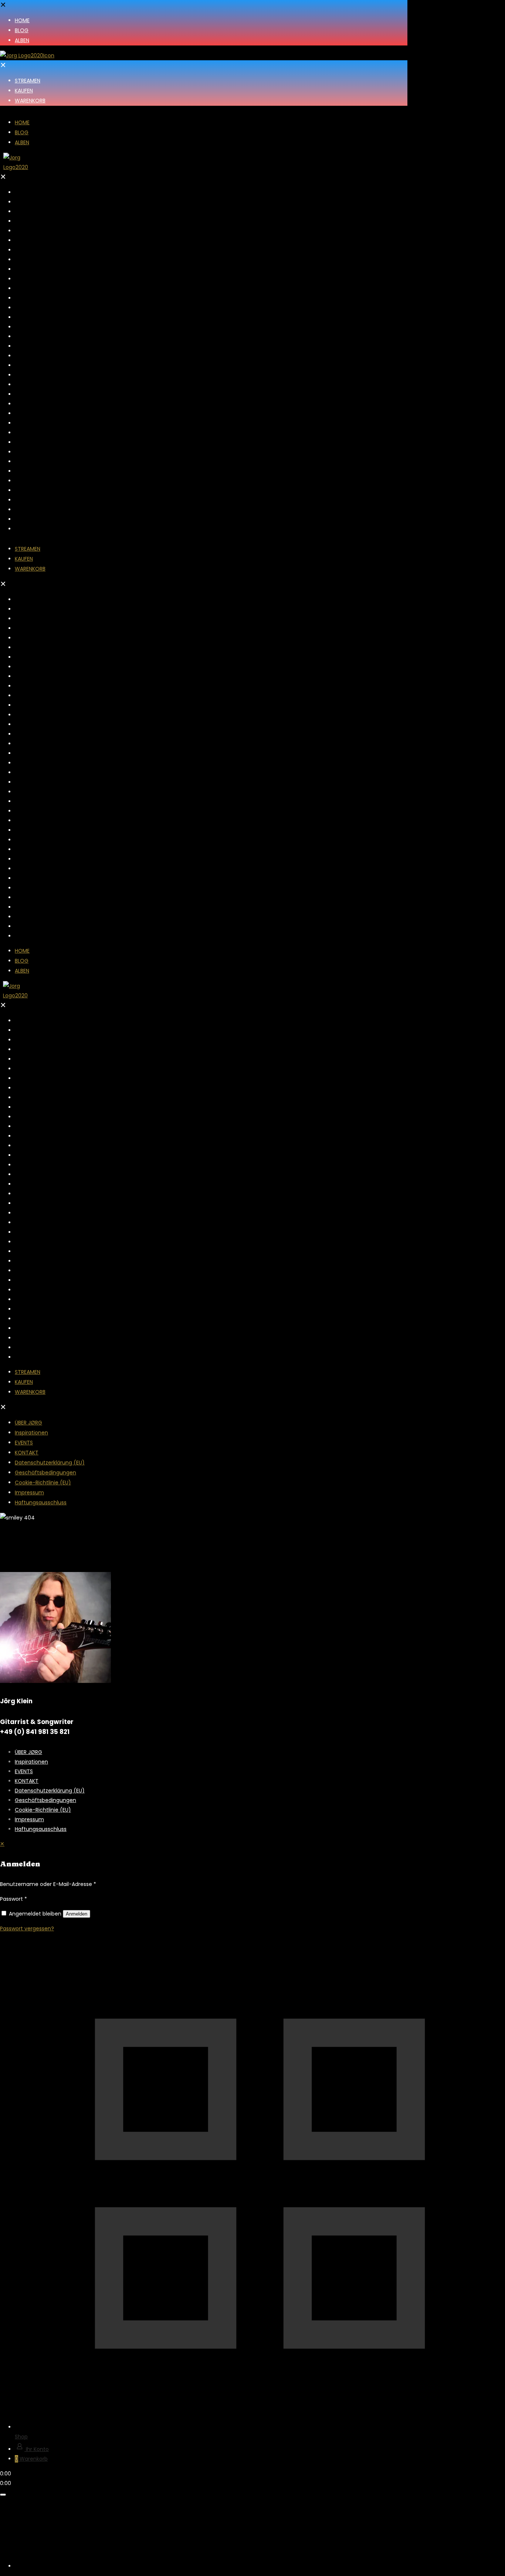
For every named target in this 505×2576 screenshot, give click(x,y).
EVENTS (24, 1771)
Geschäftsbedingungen (45, 1800)
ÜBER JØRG (28, 1752)
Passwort (13, 1899)
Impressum (29, 1819)
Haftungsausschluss (41, 1829)
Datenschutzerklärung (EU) (50, 1791)
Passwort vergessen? (27, 1928)
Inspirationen (31, 1762)
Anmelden (77, 1914)
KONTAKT (27, 1781)
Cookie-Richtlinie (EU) (43, 1810)
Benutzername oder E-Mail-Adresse (48, 1884)
